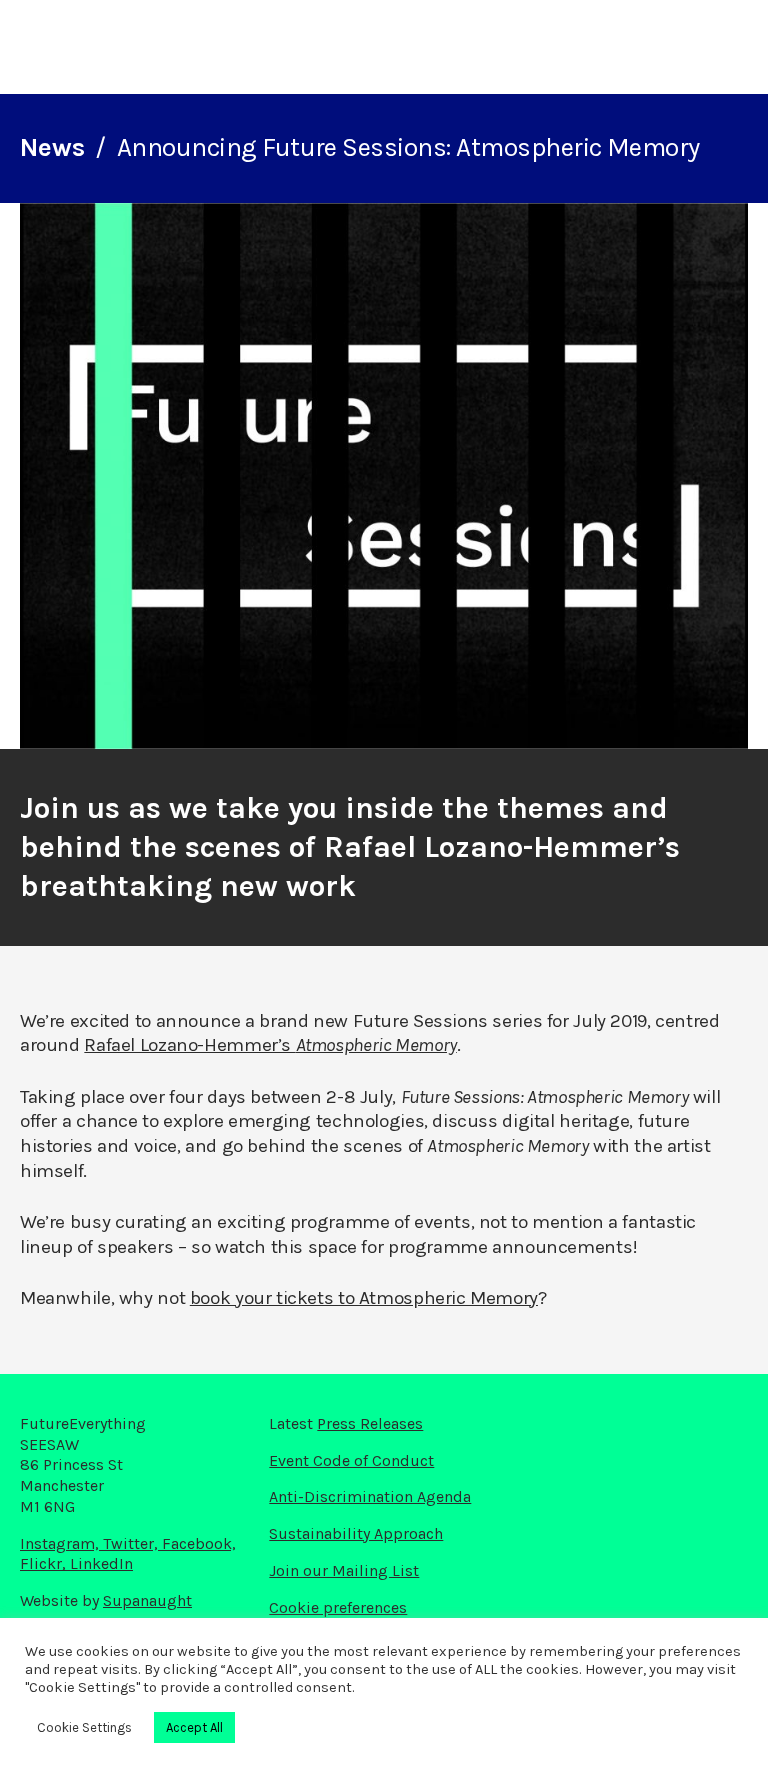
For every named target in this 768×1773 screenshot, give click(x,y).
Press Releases (370, 1423)
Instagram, (61, 1543)
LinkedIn (101, 1563)
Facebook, (199, 1543)
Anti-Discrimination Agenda (370, 1496)
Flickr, (45, 1563)
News (52, 147)
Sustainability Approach (356, 1533)
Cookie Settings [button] (84, 1727)
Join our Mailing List (344, 1570)
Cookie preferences (338, 1607)
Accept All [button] (194, 1727)
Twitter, (132, 1543)
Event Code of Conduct (351, 1460)
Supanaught (147, 1600)
